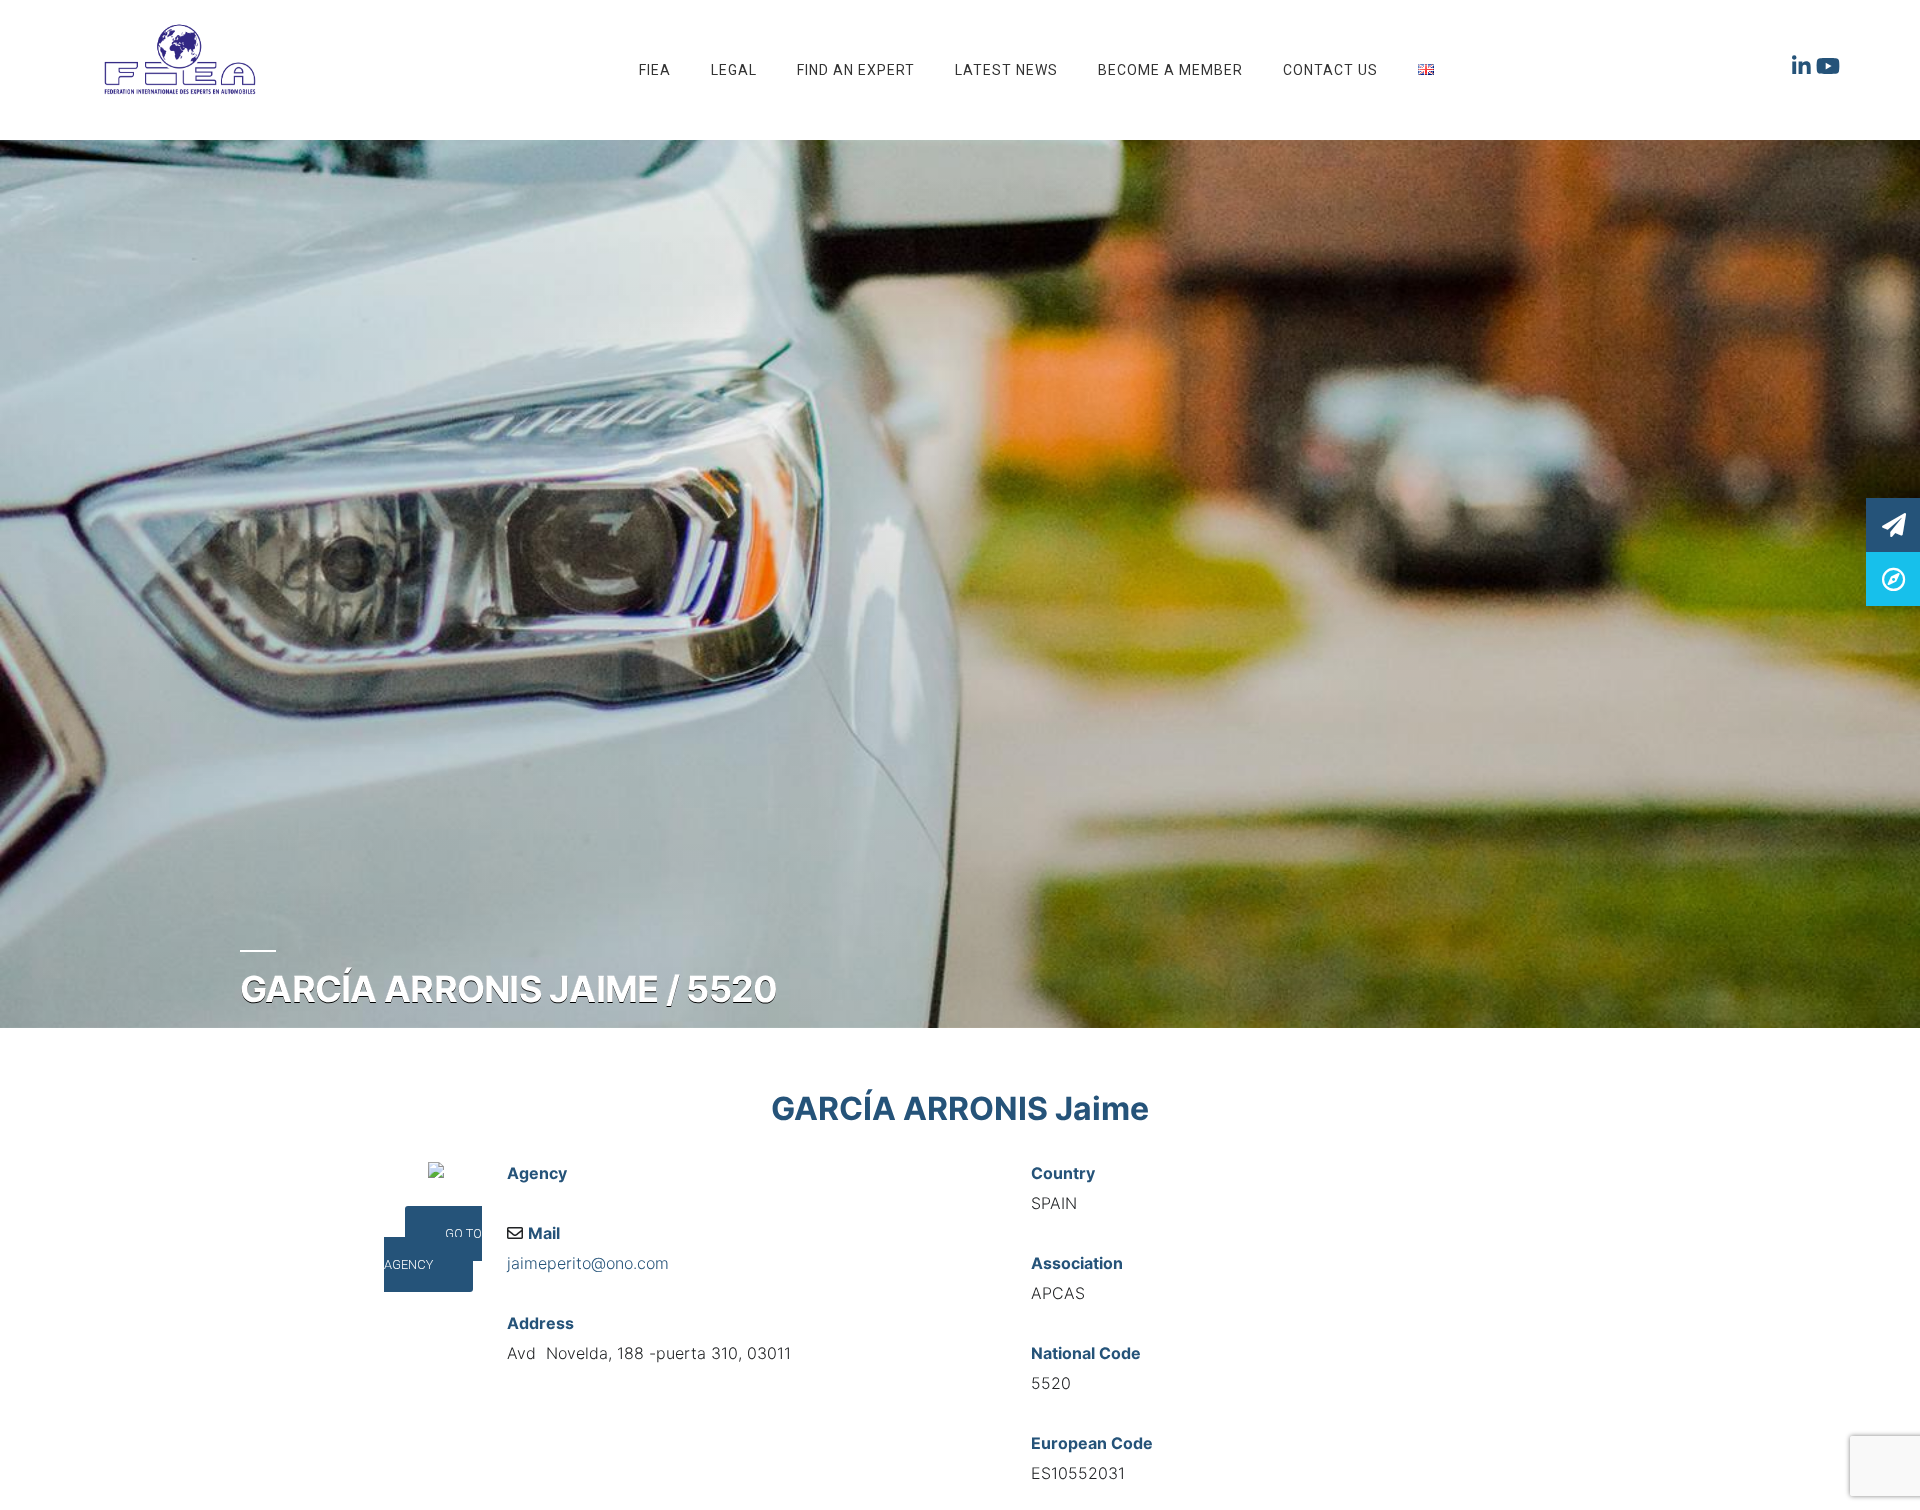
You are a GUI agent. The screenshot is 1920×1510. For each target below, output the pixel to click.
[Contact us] (1893, 524)
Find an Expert (856, 70)
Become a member (1170, 70)
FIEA (655, 70)
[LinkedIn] (1804, 70)
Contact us (1330, 70)
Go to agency (433, 1249)
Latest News (1006, 70)
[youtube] (1828, 70)
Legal (734, 70)
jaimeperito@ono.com (588, 1263)
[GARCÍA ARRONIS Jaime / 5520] (1893, 578)
